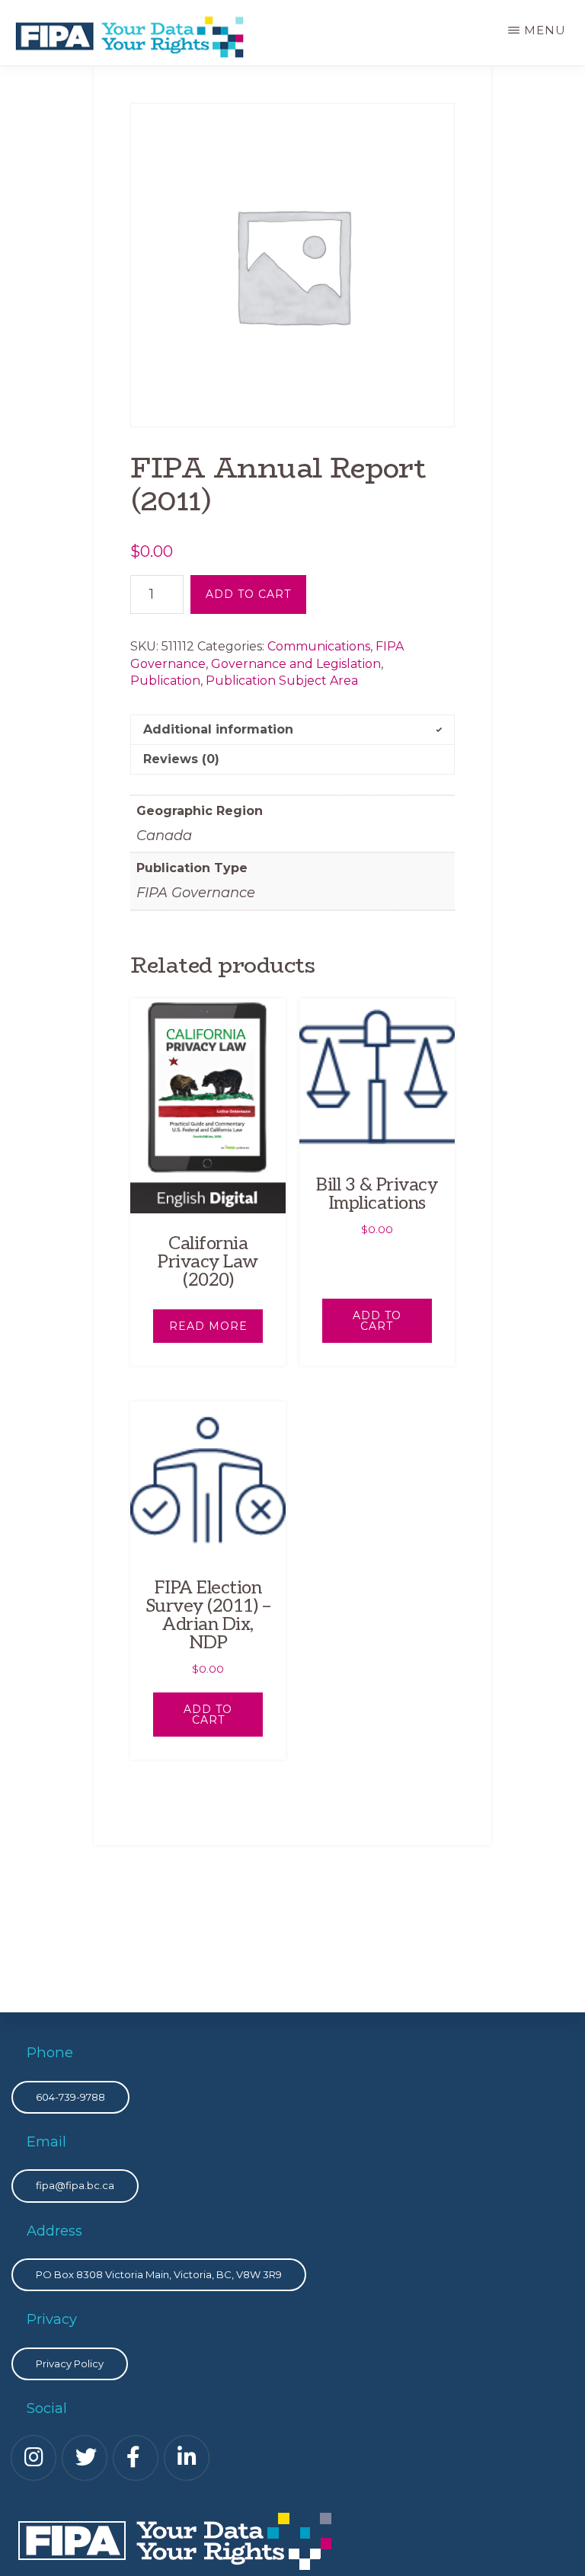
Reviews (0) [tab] (181, 759)
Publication (165, 681)
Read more (208, 1326)
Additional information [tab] (218, 729)
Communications (319, 646)
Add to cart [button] (377, 1321)
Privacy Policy (70, 2363)
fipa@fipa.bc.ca (75, 2185)
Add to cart (248, 594)
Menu (545, 30)
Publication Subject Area (282, 681)
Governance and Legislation (296, 664)
